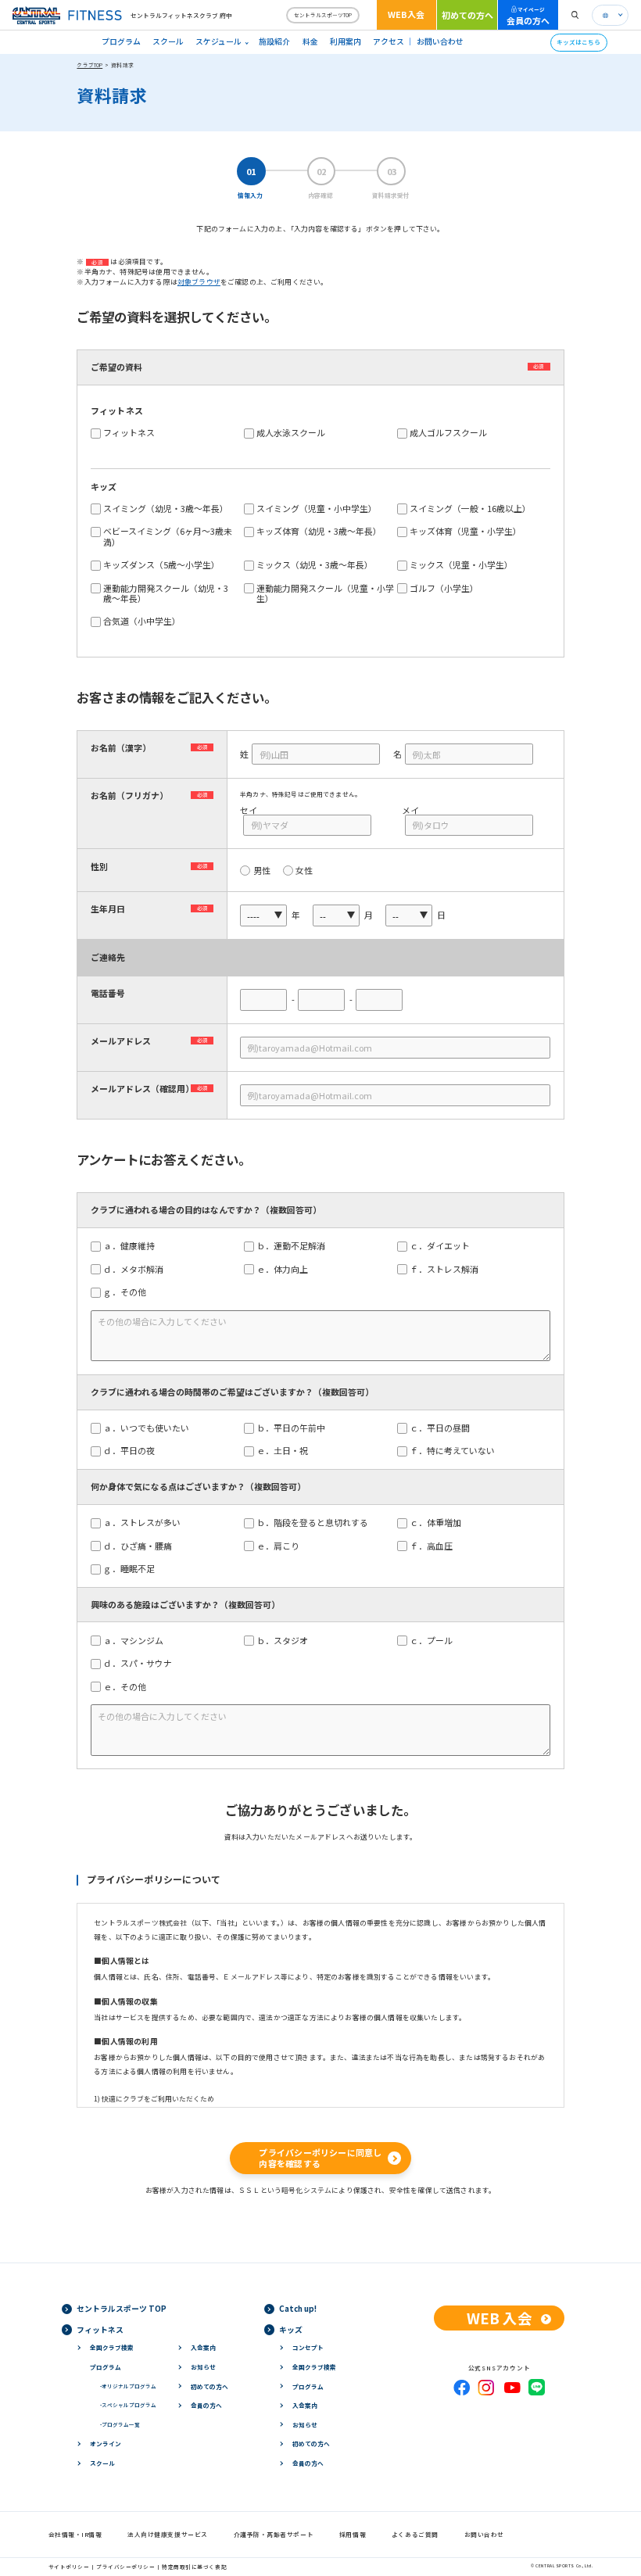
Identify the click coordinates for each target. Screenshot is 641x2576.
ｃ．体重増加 (440, 1523)
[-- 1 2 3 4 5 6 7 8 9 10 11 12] (336, 915)
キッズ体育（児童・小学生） (466, 531)
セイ (249, 810)
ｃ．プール (435, 1641)
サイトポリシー (69, 2567)
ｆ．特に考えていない (457, 1451)
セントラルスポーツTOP (323, 15)
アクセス (389, 41)
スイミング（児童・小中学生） (317, 509)
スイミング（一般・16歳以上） (470, 509)
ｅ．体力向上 (286, 1269)
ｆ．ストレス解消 (448, 1269)
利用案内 (346, 41)
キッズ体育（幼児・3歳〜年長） (319, 531)
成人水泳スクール (291, 433)
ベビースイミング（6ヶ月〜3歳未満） (168, 536)
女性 (304, 871)
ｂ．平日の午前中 (295, 1428)
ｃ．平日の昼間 (444, 1428)
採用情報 (353, 2534)
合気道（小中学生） (142, 621)
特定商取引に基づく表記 (194, 2567)
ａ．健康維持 (133, 1246)
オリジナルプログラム (128, 2386)
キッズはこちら (578, 42)
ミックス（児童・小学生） (461, 565)
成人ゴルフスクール (448, 433)
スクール (168, 41)
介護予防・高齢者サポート (274, 2534)
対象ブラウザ (199, 282)
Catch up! (298, 2309)
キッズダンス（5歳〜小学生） (161, 565)
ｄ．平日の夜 (133, 1451)
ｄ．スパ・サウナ (142, 1663)
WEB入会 (406, 14)
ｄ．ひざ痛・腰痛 (142, 1546)
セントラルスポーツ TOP (122, 2309)
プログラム (121, 41)
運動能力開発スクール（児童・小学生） (325, 593)
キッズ (291, 2330)
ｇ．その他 (129, 1292)
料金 (310, 41)
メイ (410, 810)
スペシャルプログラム (128, 2405)
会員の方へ (528, 16)
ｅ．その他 (129, 1687)
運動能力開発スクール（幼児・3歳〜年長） (166, 593)
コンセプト (308, 2347)
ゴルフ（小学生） (444, 588)
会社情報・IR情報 (75, 2534)
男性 (261, 871)
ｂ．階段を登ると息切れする (317, 1523)
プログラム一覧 (120, 2424)
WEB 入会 (500, 2318)
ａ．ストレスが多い (146, 1523)
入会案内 (203, 2347)
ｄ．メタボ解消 (138, 1269)
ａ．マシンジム (138, 1641)
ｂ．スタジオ (286, 1641)
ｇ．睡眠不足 (133, 1569)
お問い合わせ (440, 41)
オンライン (106, 2443)
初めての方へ (467, 15)
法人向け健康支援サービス (168, 2534)
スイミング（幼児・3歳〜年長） (166, 509)
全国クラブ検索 (112, 2347)
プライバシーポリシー (125, 2567)
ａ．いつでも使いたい (150, 1428)
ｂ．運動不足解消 (295, 1246)
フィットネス (129, 433)
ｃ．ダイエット (444, 1246)
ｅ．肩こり (282, 1546)
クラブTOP (90, 65)
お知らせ (203, 2367)
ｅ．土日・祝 (286, 1451)
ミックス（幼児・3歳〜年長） (315, 565)
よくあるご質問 (415, 2534)
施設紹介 (274, 41)
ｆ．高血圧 (435, 1546)
